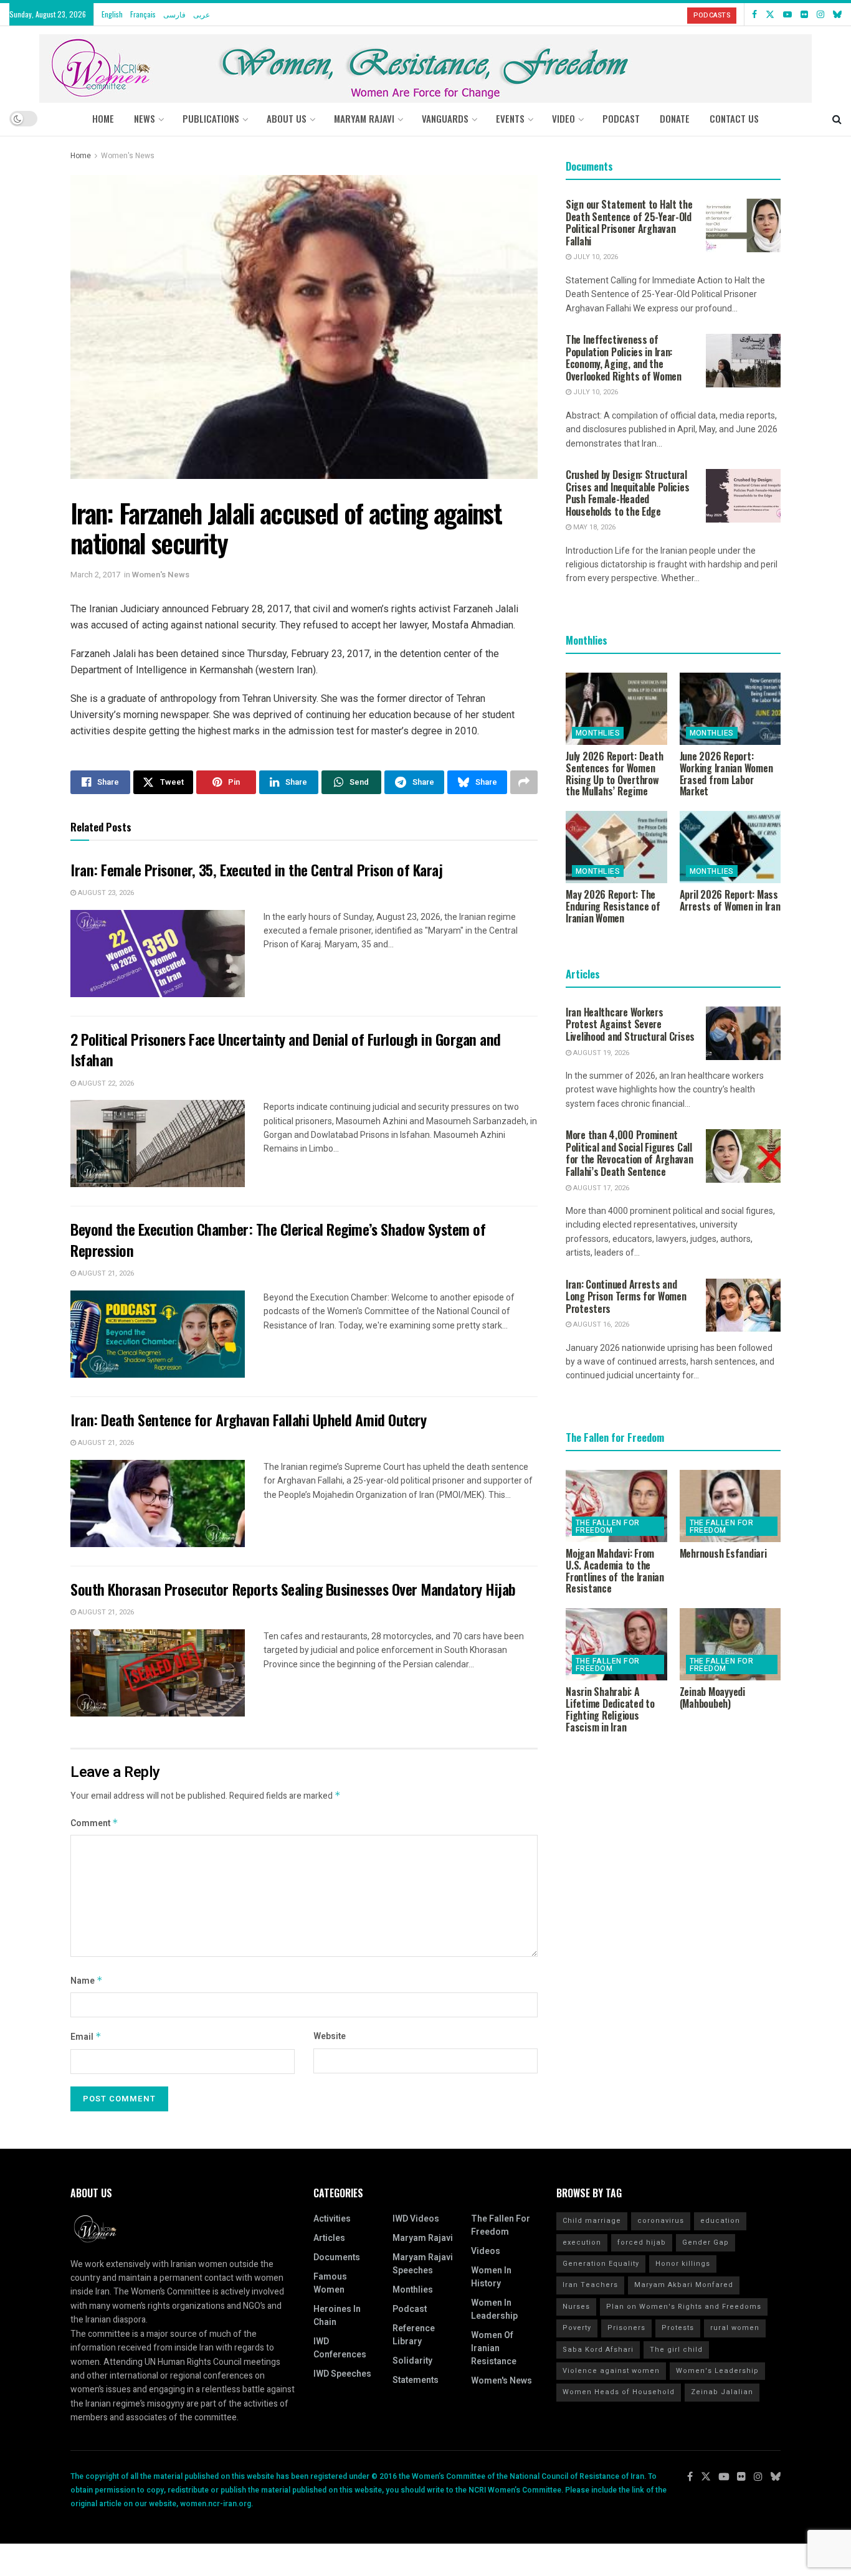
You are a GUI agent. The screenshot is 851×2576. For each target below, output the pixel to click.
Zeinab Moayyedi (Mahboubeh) (712, 1698)
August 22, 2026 (105, 1083)
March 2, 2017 (95, 575)
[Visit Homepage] (425, 64)
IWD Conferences (340, 2348)
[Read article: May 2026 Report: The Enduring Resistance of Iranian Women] (616, 847)
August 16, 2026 (600, 1324)
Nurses (576, 2307)
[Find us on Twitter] (770, 14)
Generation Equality (601, 2264)
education (720, 2221)
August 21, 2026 (105, 1273)
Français (143, 14)
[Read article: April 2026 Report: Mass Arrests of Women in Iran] (730, 847)
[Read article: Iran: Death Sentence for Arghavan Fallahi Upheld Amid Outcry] (158, 1503)
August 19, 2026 (600, 1053)
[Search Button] (837, 118)
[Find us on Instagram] (820, 14)
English (112, 14)
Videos (486, 2251)
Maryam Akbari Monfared (684, 2285)
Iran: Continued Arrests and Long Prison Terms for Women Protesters (626, 1296)
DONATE (675, 118)
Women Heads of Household (619, 2392)
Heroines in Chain (337, 2316)
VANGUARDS (445, 118)
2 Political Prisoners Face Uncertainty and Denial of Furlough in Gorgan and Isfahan (286, 1049)
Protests (678, 2328)
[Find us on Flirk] (804, 14)
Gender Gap (706, 2242)
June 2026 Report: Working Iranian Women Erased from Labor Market (726, 774)
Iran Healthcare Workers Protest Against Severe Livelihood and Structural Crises (630, 1024)
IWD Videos (416, 2219)
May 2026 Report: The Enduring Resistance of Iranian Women (613, 906)
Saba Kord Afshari (598, 2350)
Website (330, 2036)
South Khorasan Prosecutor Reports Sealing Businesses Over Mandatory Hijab (293, 1589)
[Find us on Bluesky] (837, 14)
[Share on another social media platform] (524, 782)
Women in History (491, 2277)
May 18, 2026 (593, 527)
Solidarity (412, 2361)
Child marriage (592, 2221)
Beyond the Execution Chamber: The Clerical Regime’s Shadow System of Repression (278, 1239)
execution (582, 2242)
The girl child (676, 2350)
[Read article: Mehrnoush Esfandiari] (730, 1506)
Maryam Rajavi (423, 2238)
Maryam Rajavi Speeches (423, 2264)
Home (103, 118)
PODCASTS (712, 15)
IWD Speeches (342, 2374)
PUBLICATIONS (211, 118)
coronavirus (661, 2221)
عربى (202, 14)
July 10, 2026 (595, 257)
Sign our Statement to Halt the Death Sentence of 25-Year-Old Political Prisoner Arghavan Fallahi (629, 223)
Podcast (410, 2309)
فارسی (174, 14)
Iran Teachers (590, 2285)
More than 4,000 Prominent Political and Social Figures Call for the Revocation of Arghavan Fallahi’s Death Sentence (630, 1153)
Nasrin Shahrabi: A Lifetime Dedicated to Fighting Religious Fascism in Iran (610, 1709)
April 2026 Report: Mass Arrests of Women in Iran (730, 900)
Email (86, 2037)
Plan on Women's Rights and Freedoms (684, 2307)
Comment (94, 1823)
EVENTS (510, 118)
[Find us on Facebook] (754, 14)
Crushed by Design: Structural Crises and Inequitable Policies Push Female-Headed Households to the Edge (627, 493)
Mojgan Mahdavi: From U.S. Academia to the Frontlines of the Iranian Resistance (615, 1571)
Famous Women (330, 2283)
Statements (416, 2380)
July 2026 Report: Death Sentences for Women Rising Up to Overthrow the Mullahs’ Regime (614, 774)
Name (87, 1981)
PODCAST (621, 118)
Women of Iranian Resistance (494, 2348)
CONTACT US (734, 118)
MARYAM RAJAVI (364, 118)
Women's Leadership (717, 2371)
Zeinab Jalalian (722, 2392)
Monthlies (598, 733)
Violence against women (611, 2371)
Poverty (577, 2328)
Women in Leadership (494, 2309)
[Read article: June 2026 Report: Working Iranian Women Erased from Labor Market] (730, 709)
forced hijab (642, 2242)
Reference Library (414, 2335)
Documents (337, 2257)
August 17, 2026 (600, 1188)
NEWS (145, 118)
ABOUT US (287, 118)
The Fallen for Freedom (608, 1527)
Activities (332, 2219)
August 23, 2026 (105, 893)
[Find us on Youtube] (787, 14)
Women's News (128, 156)
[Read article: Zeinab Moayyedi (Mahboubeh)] (730, 1644)
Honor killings (683, 2264)
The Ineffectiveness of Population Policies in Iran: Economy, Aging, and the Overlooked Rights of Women (624, 358)
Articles (329, 2238)
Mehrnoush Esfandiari (723, 1553)
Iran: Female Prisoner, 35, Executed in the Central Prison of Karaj (256, 869)
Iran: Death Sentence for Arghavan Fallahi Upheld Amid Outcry (248, 1419)
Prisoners (626, 2328)
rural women (735, 2328)
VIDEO (563, 118)
